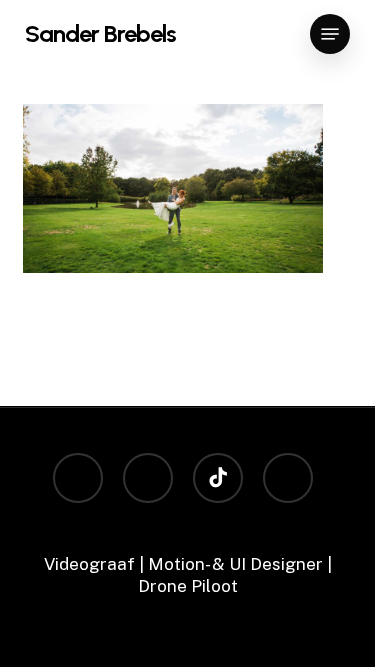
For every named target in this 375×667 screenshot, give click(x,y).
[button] (330, 34)
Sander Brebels (100, 34)
